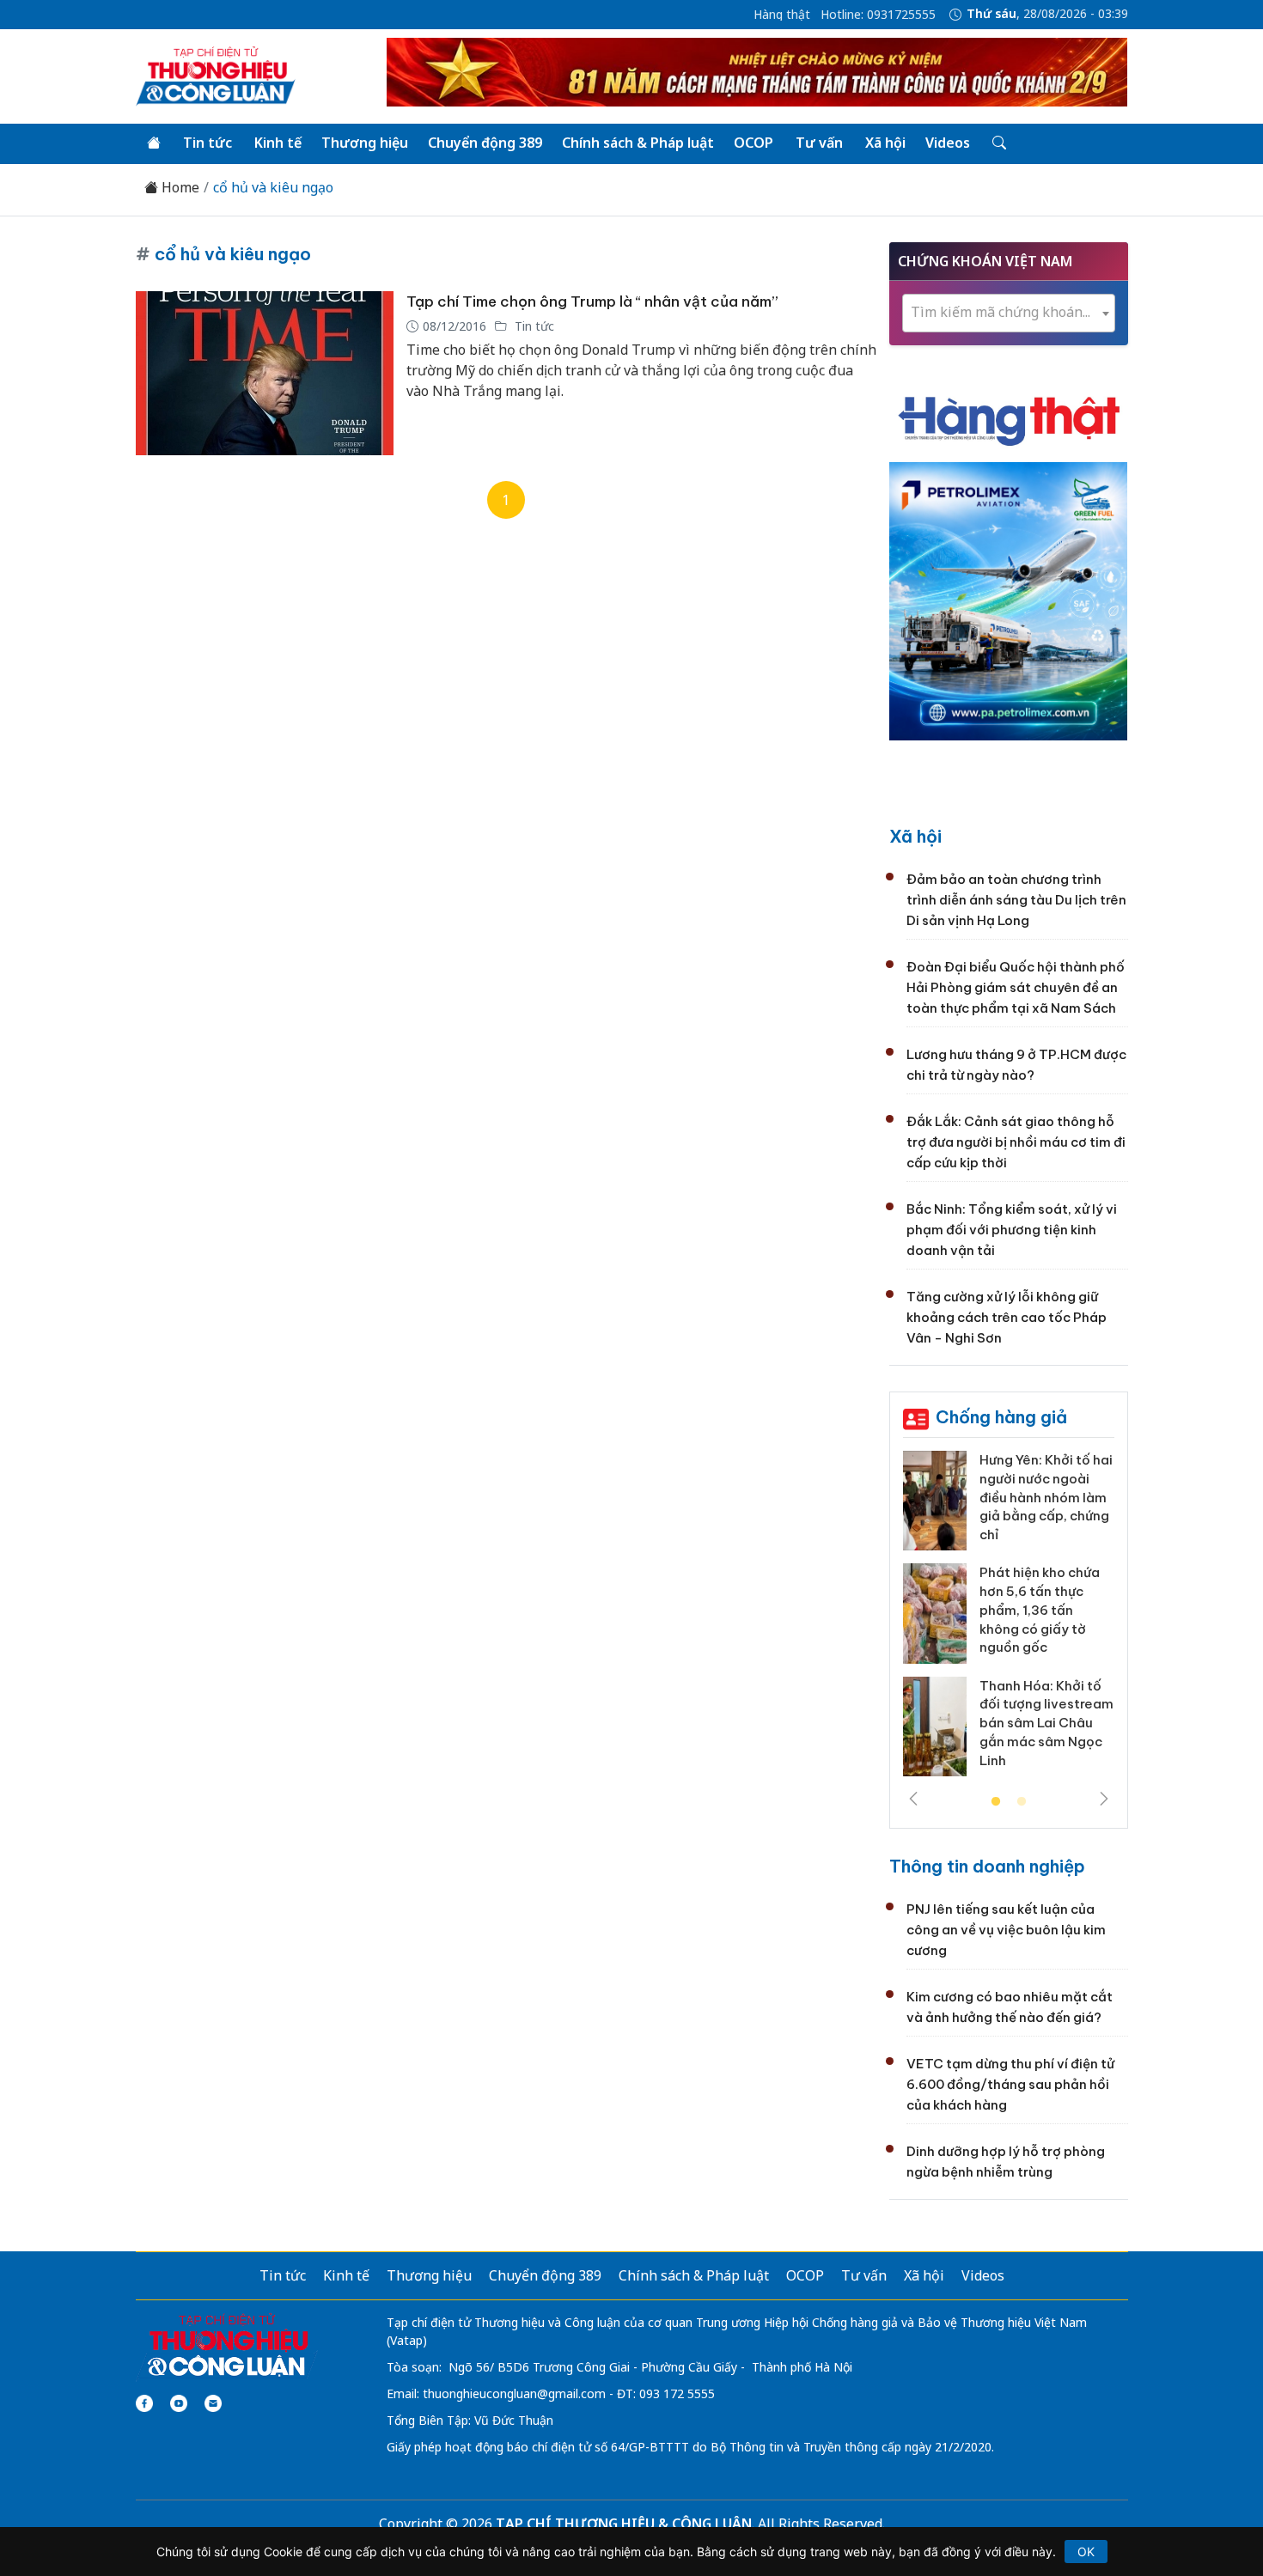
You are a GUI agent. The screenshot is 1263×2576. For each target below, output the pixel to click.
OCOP (754, 143)
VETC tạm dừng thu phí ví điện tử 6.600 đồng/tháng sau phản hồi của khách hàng (1010, 2084)
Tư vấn (819, 143)
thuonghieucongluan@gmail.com (514, 2393)
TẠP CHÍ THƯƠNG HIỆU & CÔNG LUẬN (624, 2524)
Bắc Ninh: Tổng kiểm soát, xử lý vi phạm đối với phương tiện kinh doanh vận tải (1012, 1230)
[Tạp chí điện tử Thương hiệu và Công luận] (227, 2346)
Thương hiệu (365, 143)
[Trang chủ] (154, 143)
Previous (913, 1799)
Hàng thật (782, 15)
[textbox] (1009, 312)
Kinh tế (278, 143)
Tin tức (207, 143)
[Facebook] (144, 2403)
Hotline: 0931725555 (878, 15)
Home (179, 188)
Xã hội (885, 143)
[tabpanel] (1009, 1620)
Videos (948, 143)
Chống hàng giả (1001, 1417)
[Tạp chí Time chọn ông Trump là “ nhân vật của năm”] (265, 373)
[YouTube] (179, 2403)
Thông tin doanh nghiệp (987, 1866)
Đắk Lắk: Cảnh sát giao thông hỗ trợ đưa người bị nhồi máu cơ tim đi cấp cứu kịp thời (1016, 1142)
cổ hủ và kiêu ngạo (273, 188)
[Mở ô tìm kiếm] (998, 143)
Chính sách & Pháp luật (638, 143)
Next (1104, 1799)
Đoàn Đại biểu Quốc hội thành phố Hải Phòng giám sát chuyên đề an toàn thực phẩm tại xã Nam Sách (1016, 987)
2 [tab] (1022, 1802)
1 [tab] (996, 1802)
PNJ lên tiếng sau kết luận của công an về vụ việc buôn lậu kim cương (1006, 1930)
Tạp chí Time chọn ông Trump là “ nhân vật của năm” (592, 301)
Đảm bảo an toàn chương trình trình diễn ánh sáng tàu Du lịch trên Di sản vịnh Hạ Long (1016, 900)
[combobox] (1009, 313)
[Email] (213, 2403)
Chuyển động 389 (485, 143)
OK (1086, 2552)
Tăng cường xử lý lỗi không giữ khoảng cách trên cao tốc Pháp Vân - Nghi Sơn (1007, 1317)
